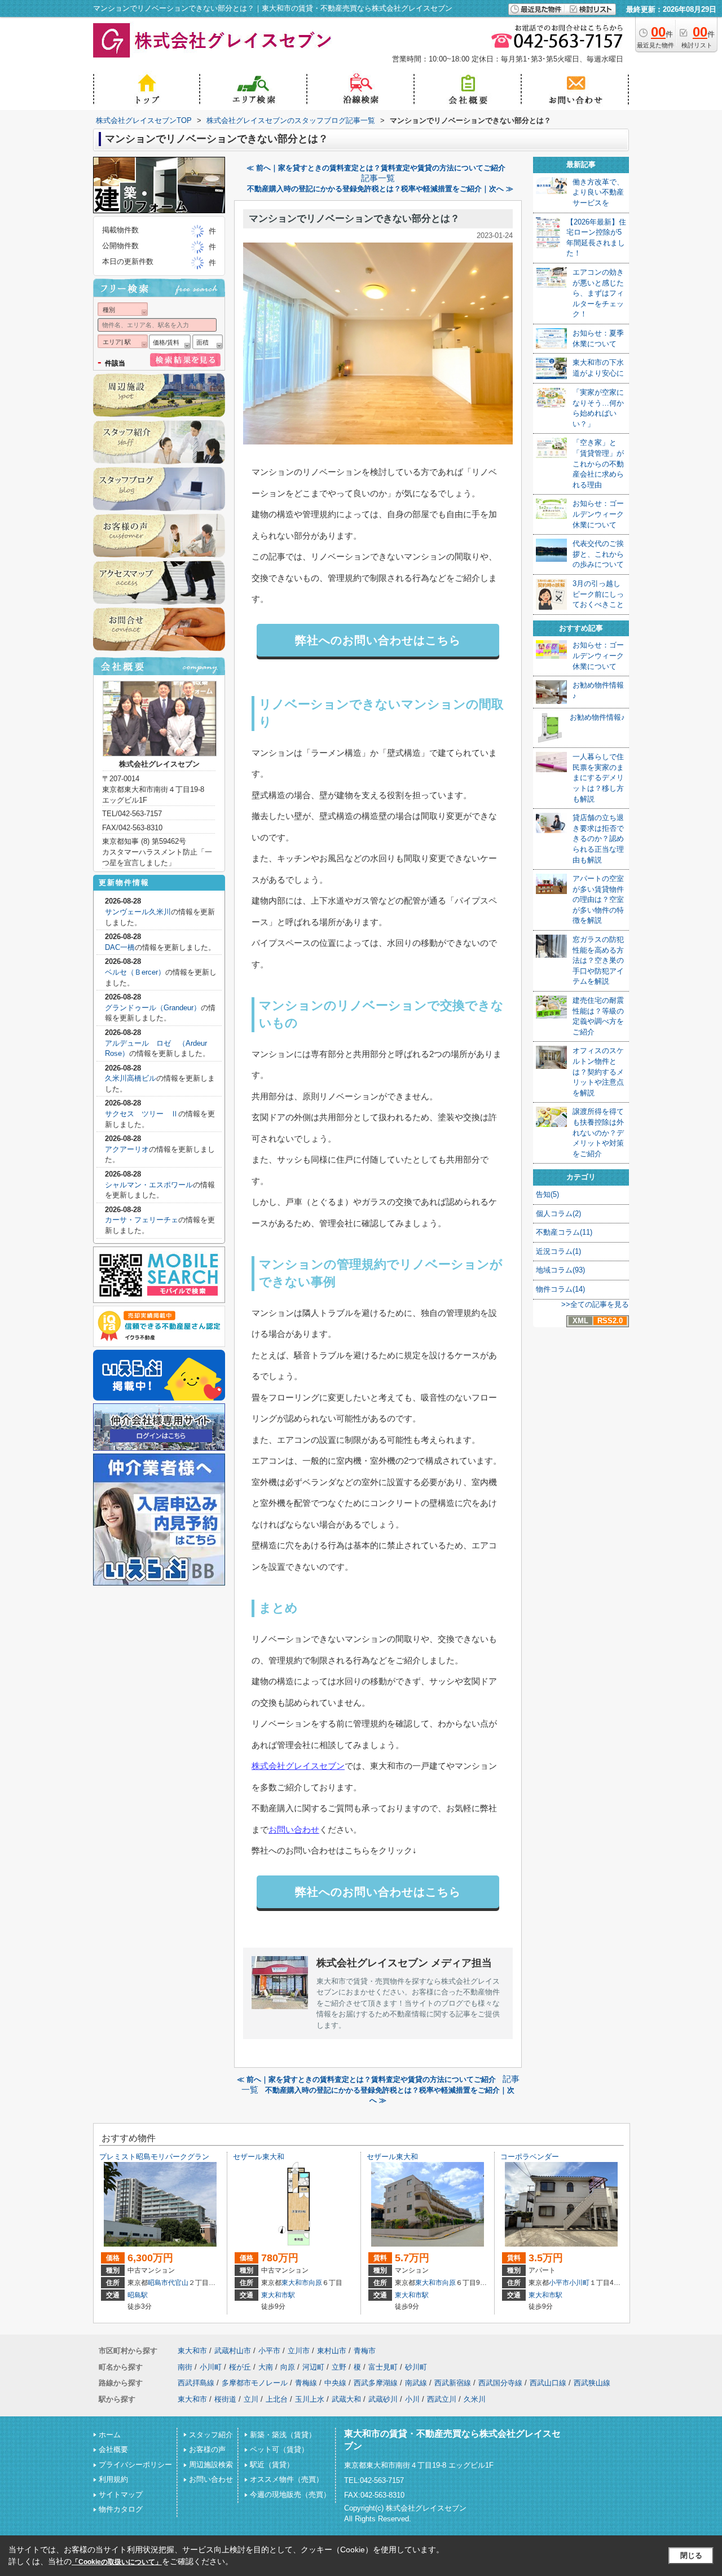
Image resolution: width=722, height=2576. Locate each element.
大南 (266, 2367)
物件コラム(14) (560, 1289)
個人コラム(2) (558, 1214)
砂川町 (416, 2367)
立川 (251, 2399)
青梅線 (306, 2383)
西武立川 (442, 2399)
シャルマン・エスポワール (149, 1185)
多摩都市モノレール (255, 2383)
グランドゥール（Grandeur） (153, 1008)
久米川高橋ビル (131, 1078)
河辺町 (313, 2367)
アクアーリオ (127, 1149)
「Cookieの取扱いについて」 (117, 2562)
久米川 (475, 2399)
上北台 (277, 2399)
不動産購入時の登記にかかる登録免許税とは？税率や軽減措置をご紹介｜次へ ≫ (380, 189)
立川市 (299, 2351)
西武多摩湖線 (376, 2383)
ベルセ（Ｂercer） (135, 972)
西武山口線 (548, 2383)
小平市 (559, 2283)
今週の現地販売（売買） (290, 2494)
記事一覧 (378, 178)
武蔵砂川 (383, 2399)
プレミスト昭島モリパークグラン (154, 2157)
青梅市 (365, 2351)
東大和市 (295, 2283)
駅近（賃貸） (272, 2465)
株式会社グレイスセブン (298, 1766)
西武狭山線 (592, 2383)
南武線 (416, 2383)
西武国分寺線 (500, 2383)
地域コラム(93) (560, 1270)
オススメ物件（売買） (287, 2479)
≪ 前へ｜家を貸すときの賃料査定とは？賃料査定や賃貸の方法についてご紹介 (376, 168)
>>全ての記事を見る (595, 1304)
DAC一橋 (120, 947)
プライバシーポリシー (135, 2465)
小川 (412, 2399)
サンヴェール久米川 (138, 912)
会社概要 (113, 2449)
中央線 (335, 2383)
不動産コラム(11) (564, 1232)
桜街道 (225, 2399)
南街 (185, 2367)
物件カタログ (121, 2509)
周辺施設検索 (211, 2465)
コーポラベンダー (530, 2157)
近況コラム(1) (558, 1251)
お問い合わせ (294, 1829)
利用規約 (113, 2479)
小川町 (579, 2283)
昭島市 (158, 2283)
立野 (339, 2367)
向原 (315, 2283)
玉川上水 (310, 2399)
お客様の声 (207, 2449)
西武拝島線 (196, 2383)
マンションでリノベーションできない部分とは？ (354, 219)
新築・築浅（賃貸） (283, 2435)
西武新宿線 (453, 2383)
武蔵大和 (346, 2399)
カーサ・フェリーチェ (142, 1220)
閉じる (691, 2555)
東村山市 (332, 2351)
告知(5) (547, 1194)
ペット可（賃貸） (279, 2449)
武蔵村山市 (233, 2351)
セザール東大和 (259, 2157)
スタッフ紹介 (211, 2435)
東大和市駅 (278, 2295)
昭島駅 (138, 2295)
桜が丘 (240, 2367)
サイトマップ (121, 2494)
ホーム (110, 2435)
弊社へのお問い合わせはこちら (378, 640)
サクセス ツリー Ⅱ (142, 1114)
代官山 (178, 2283)
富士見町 (383, 2367)
